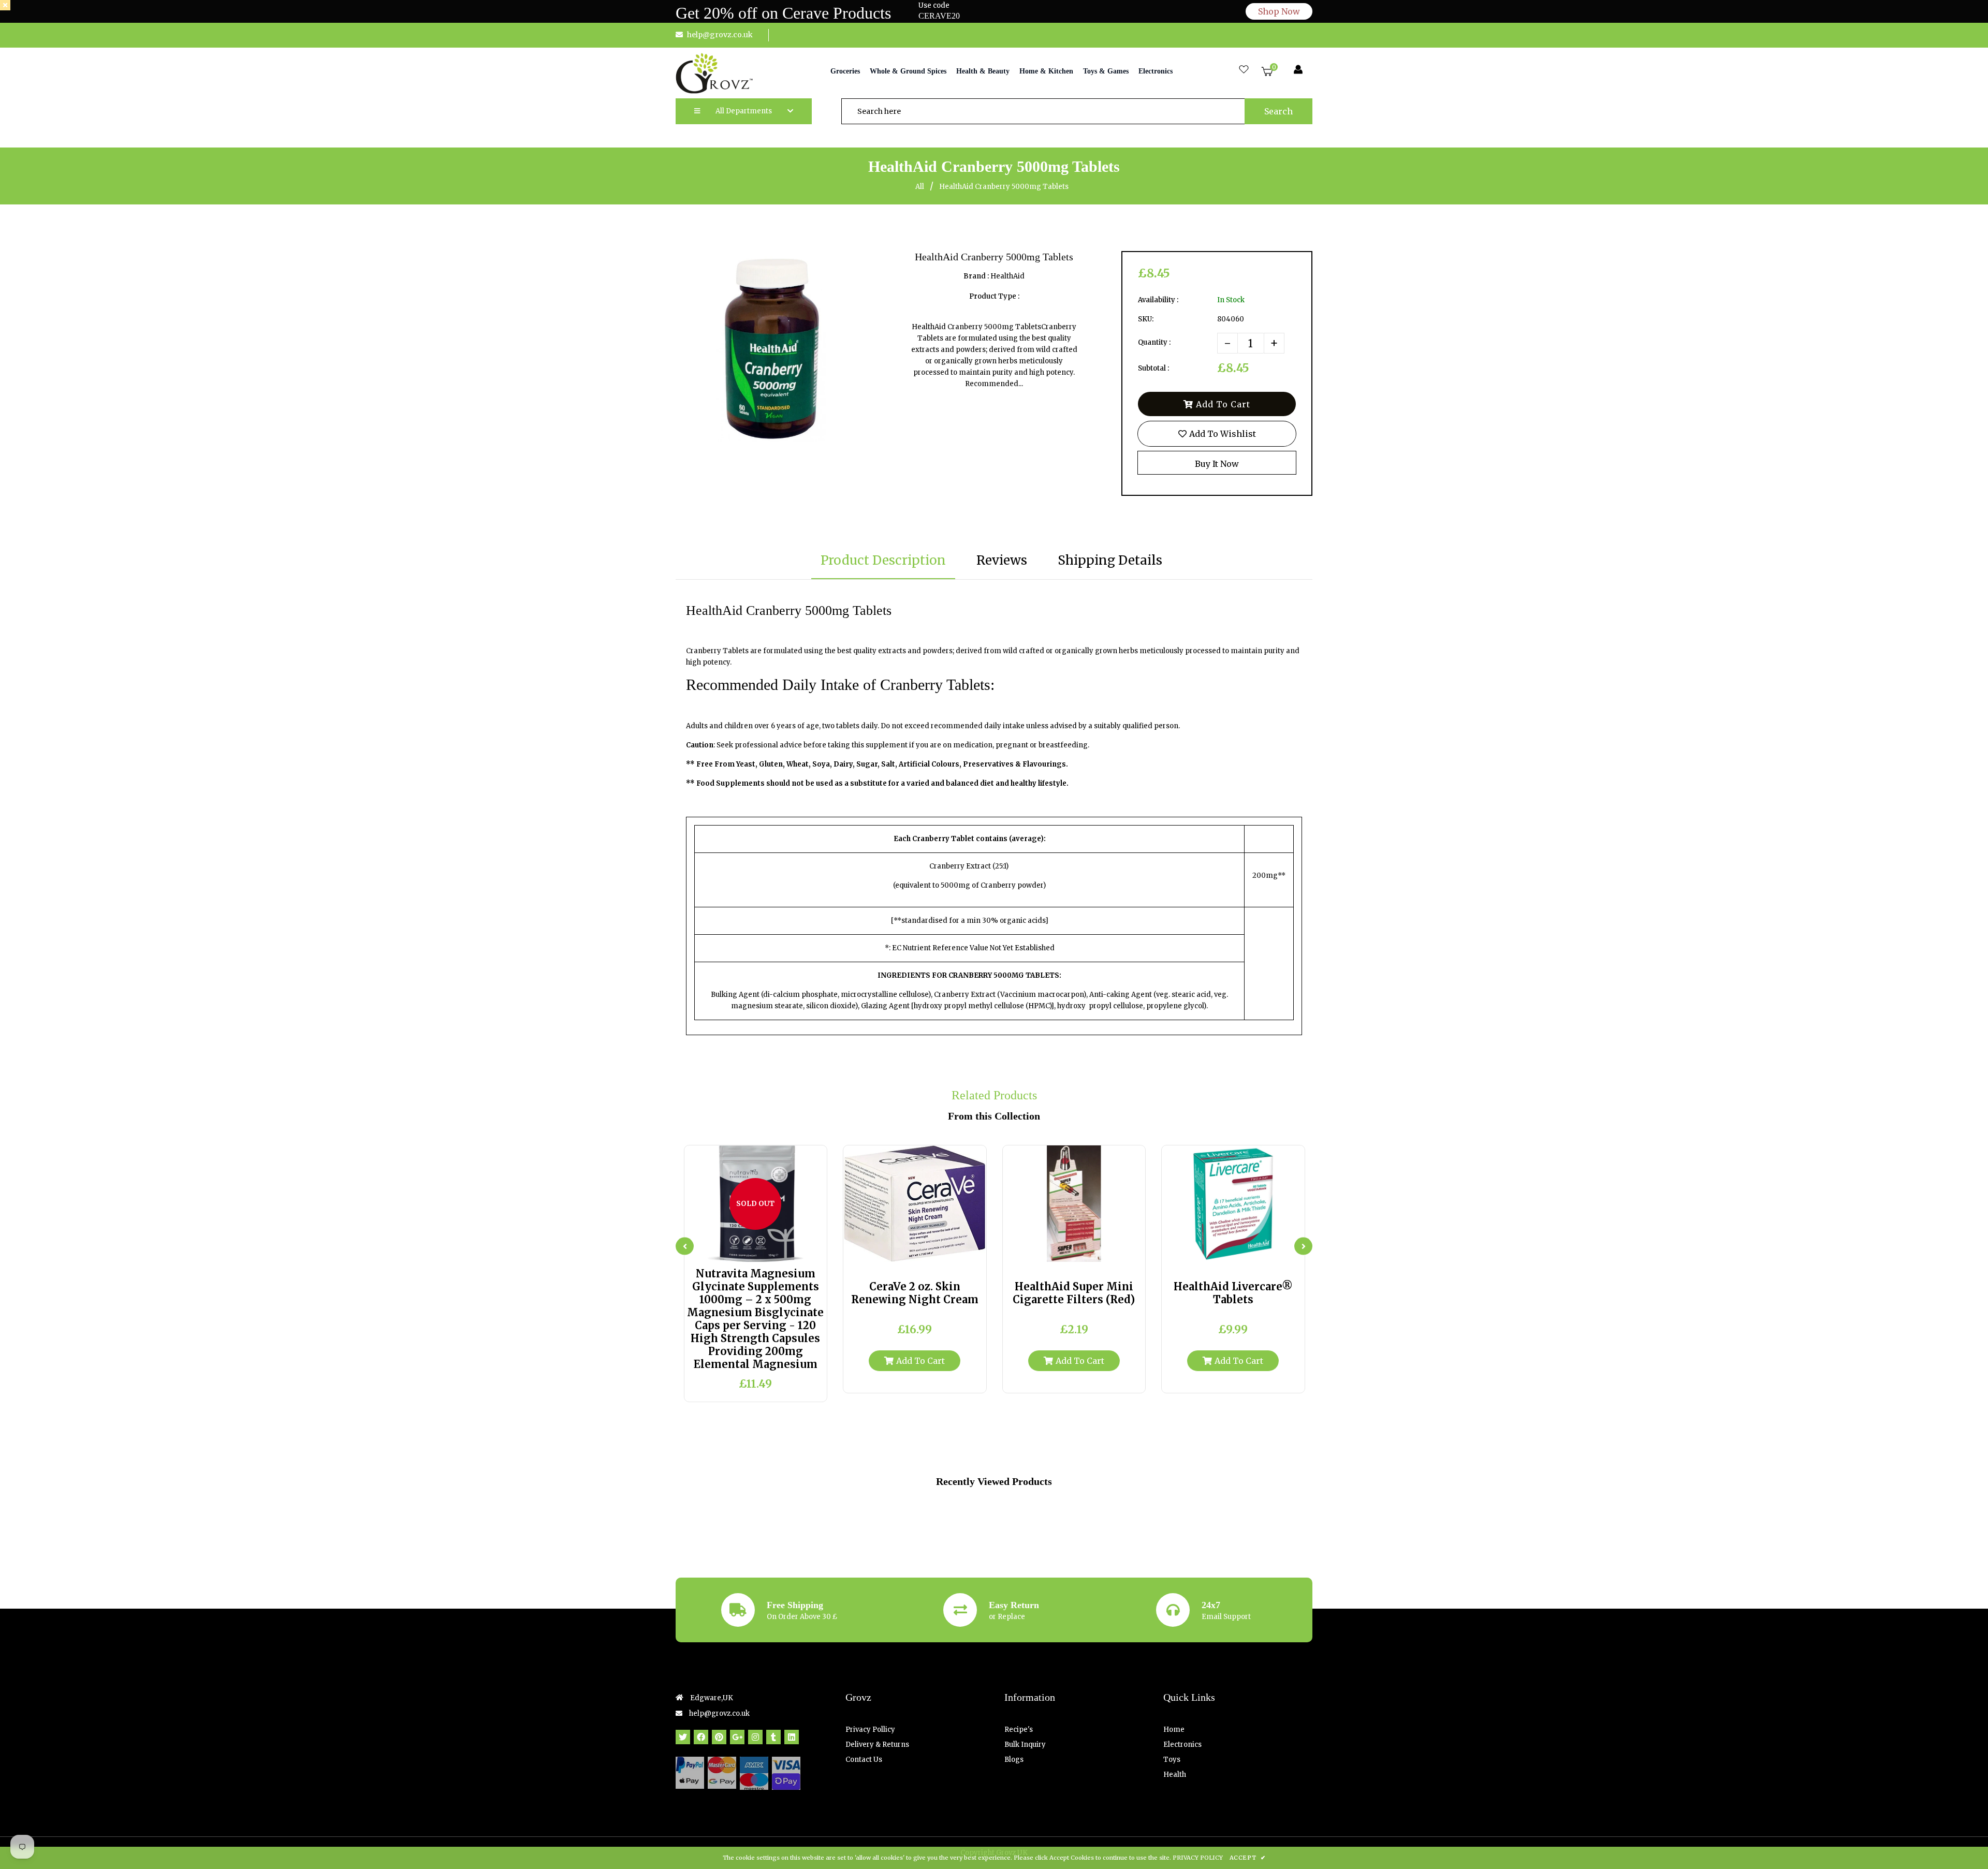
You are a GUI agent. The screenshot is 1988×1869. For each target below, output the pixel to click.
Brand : (976, 276)
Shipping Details (1110, 560)
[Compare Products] (726, 1250)
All (920, 187)
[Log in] (1298, 70)
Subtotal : (1153, 368)
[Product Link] (765, 1250)
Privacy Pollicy (870, 1730)
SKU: (1146, 319)
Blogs (1014, 1760)
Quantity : (1154, 342)
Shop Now (1279, 11)
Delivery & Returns (877, 1745)
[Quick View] (746, 1250)
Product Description (883, 560)
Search (1278, 111)
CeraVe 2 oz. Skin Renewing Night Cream (915, 1293)
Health (1175, 1775)
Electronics (1182, 1745)
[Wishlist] (1244, 70)
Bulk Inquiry (1025, 1745)
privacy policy (1198, 1858)
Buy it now (1217, 464)
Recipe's (1019, 1730)
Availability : (1158, 300)
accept (1247, 1858)
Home (1174, 1730)
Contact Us (864, 1760)
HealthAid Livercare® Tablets (1233, 1293)
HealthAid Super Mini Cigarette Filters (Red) (1074, 1293)
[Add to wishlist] (785, 1250)
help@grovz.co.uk (720, 35)
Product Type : (994, 296)
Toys (1172, 1760)
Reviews (1002, 560)
